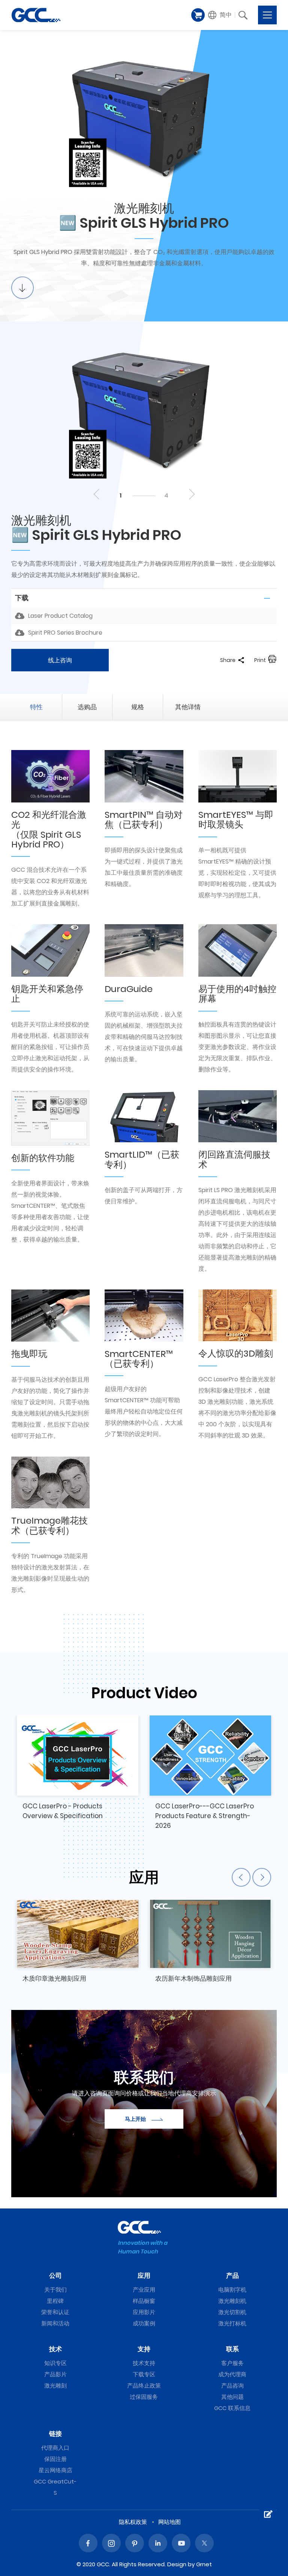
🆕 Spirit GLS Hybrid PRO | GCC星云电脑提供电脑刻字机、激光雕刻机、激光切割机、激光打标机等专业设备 (36, 15)
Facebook (88, 2543)
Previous (97, 494)
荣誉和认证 (55, 2312)
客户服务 (232, 2363)
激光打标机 (232, 2323)
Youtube (181, 2543)
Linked (158, 2543)
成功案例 (144, 2323)
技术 (55, 2349)
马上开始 (135, 2119)
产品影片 (55, 2374)
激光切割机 (232, 2312)
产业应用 (144, 2290)
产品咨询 (232, 2385)
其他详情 (188, 707)
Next (191, 494)
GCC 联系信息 (232, 2408)
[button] (220, 15)
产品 (232, 2276)
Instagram (111, 2543)
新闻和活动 (55, 2323)
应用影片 (144, 2312)
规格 (138, 707)
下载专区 (144, 2374)
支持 (144, 2349)
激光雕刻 (55, 2385)
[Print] (272, 660)
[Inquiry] (267, 2514)
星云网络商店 (55, 2470)
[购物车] (198, 15)
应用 (144, 2276)
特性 (36, 707)
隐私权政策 (133, 2522)
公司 (55, 2276)
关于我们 (55, 2290)
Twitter (204, 2543)
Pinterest (135, 2543)
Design (177, 2564)
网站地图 (169, 2522)
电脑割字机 (232, 2290)
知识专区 (55, 2363)
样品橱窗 (144, 2301)
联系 (232, 2349)
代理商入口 (55, 2448)
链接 (55, 2434)
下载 (22, 598)
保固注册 (55, 2459)
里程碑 (55, 2301)
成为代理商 (232, 2374)
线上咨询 (60, 660)
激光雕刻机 (232, 2301)
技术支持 (144, 2363)
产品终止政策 (144, 2385)
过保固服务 (144, 2397)
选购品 (87, 707)
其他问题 (232, 2397)
